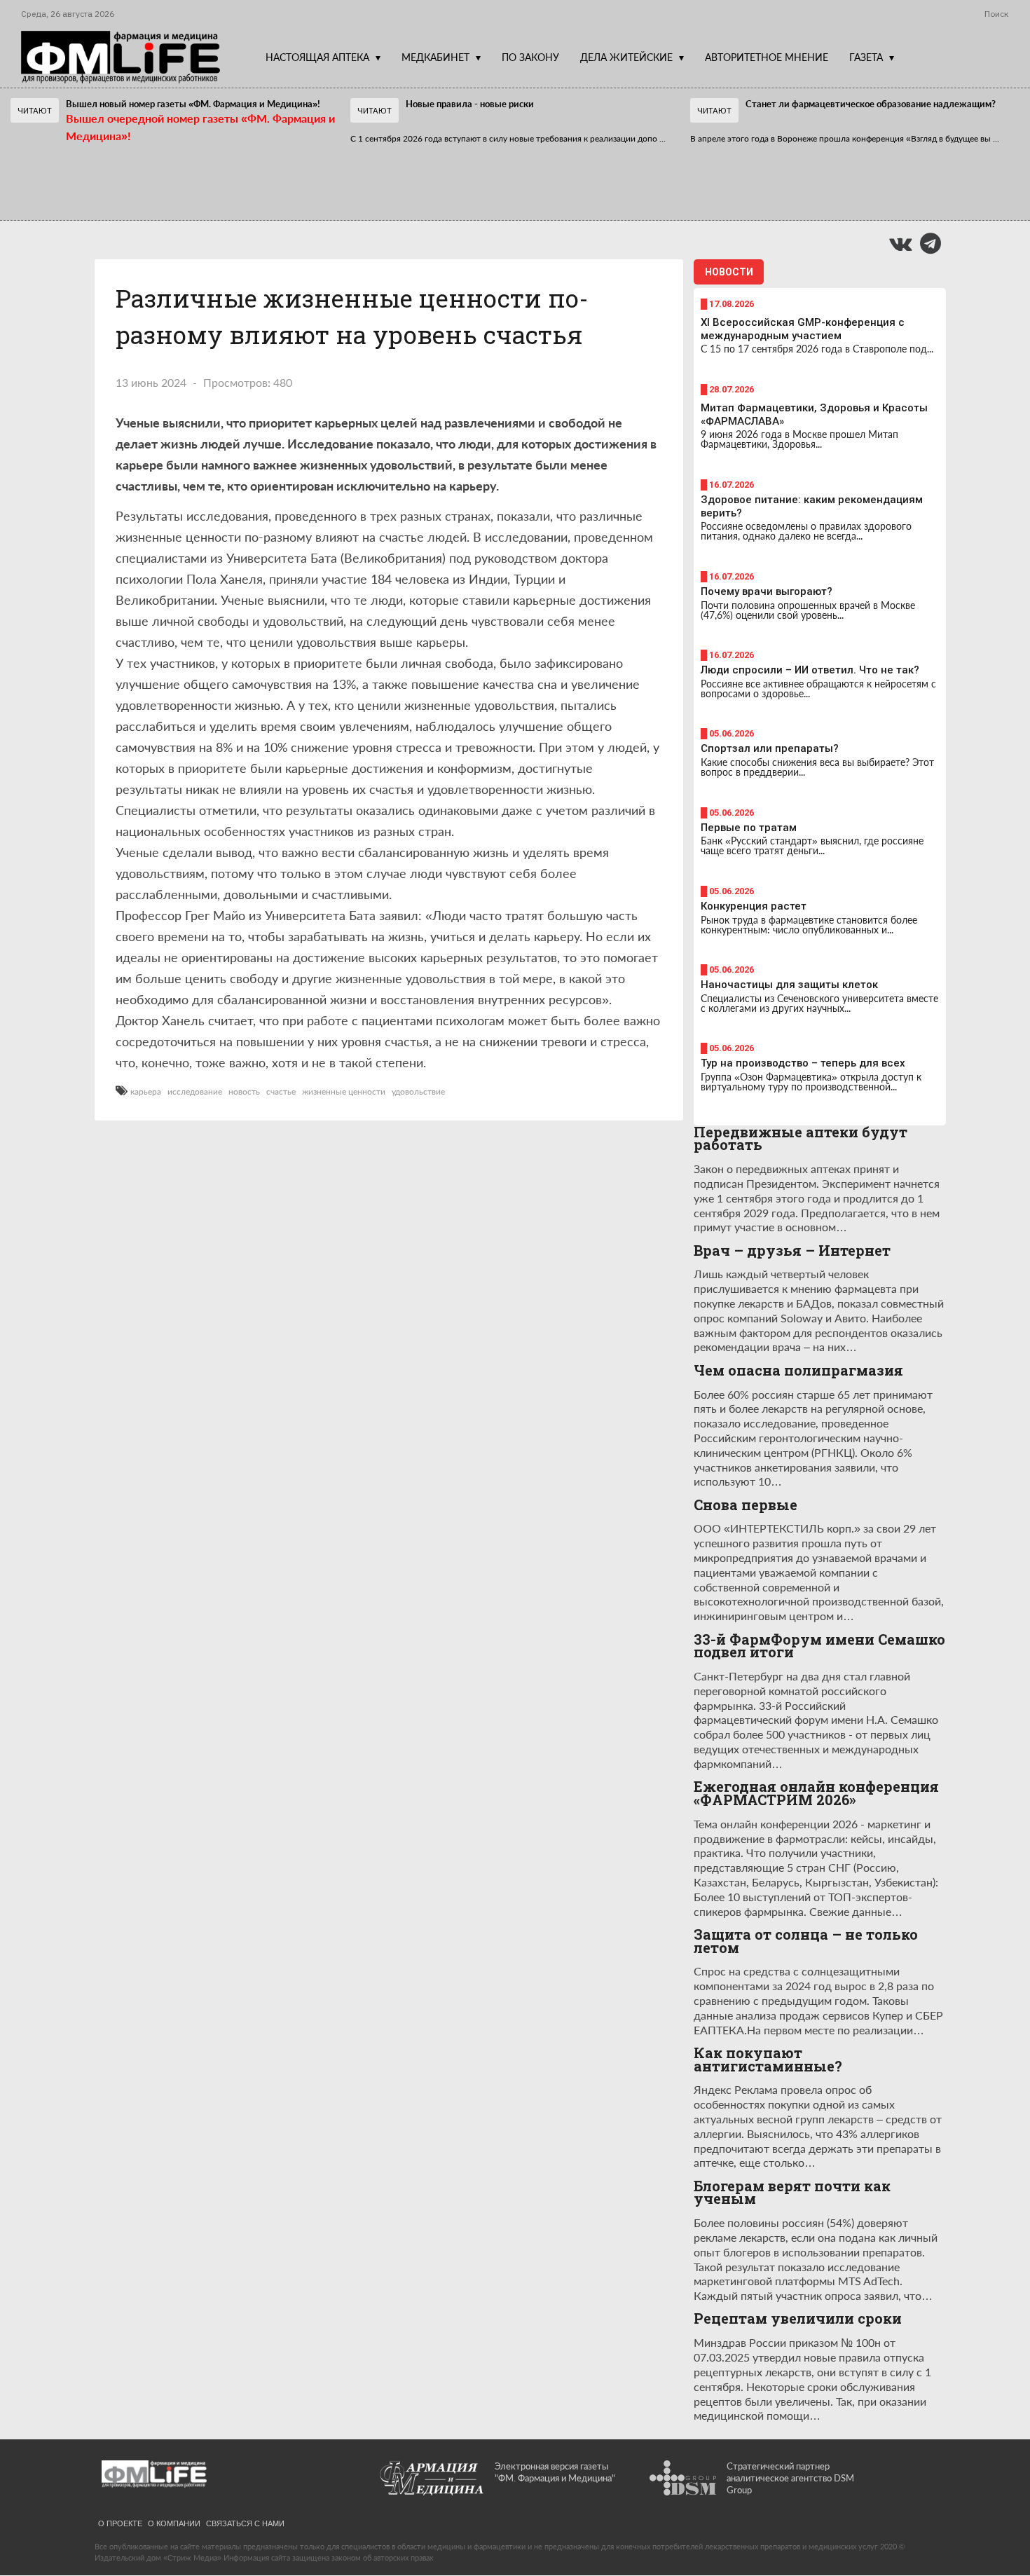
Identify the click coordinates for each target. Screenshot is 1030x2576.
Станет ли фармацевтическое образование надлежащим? (871, 104)
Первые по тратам (749, 828)
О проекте (120, 2523)
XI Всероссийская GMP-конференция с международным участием (803, 329)
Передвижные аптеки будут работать (801, 1138)
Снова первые (746, 1505)
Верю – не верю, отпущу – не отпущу (133, 171)
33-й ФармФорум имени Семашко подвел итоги (819, 1646)
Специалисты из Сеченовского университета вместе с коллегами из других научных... (819, 1003)
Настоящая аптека (317, 57)
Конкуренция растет (754, 906)
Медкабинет (435, 57)
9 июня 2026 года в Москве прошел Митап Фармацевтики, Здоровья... (799, 439)
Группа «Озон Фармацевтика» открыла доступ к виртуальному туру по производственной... (811, 1082)
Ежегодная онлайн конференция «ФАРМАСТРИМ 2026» (816, 1793)
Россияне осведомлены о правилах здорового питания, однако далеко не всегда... (806, 531)
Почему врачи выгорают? (767, 591)
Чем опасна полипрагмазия (798, 1370)
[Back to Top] (995, 2517)
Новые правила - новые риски (470, 104)
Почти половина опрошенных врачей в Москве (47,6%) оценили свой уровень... (808, 610)
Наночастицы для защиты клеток (789, 985)
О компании (174, 2523)
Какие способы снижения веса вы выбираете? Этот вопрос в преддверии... (817, 767)
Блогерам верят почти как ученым (792, 2192)
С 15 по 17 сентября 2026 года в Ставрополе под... (817, 349)
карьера (146, 1092)
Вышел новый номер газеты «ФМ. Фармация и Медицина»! (193, 104)
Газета (866, 57)
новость (244, 1092)
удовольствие (418, 1092)
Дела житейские (626, 57)
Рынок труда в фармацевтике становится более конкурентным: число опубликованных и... (809, 925)
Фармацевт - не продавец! (454, 171)
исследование (195, 1092)
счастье (281, 1092)
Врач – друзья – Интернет (792, 1251)
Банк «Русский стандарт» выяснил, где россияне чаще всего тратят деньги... (812, 845)
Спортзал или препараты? (770, 748)
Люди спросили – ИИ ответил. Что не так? (810, 670)
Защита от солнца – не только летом (806, 1941)
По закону (530, 57)
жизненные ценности (344, 1092)
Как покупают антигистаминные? (768, 2059)
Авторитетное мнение (767, 57)
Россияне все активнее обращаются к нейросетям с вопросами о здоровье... (818, 688)
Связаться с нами (245, 2523)
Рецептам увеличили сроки (798, 2318)
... (508, 138)
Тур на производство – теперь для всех (803, 1063)
